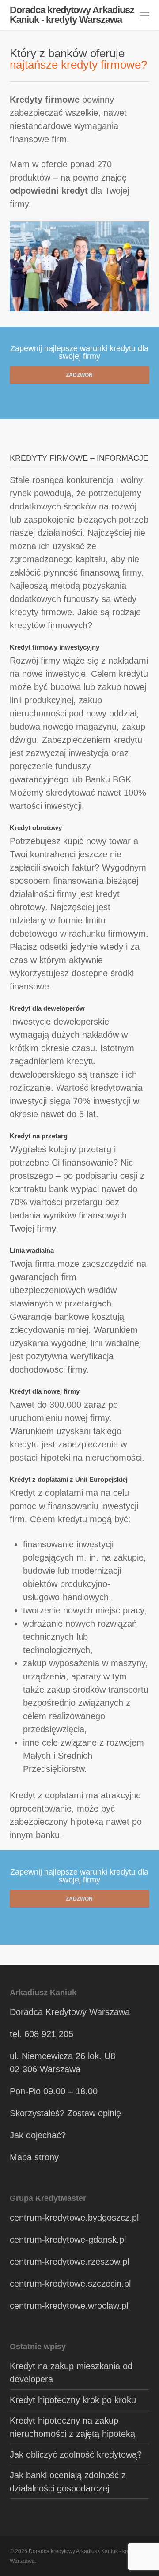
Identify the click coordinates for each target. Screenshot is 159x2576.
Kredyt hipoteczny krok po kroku (73, 2400)
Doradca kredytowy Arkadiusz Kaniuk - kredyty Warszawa (72, 15)
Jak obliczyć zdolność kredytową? (76, 2454)
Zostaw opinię (94, 2113)
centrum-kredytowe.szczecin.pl (70, 2284)
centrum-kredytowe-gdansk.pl (68, 2240)
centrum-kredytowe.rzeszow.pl (69, 2262)
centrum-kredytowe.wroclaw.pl (69, 2306)
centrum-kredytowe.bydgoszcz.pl (74, 2218)
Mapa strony (34, 2157)
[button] (144, 15)
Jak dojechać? (38, 2135)
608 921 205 (49, 2034)
